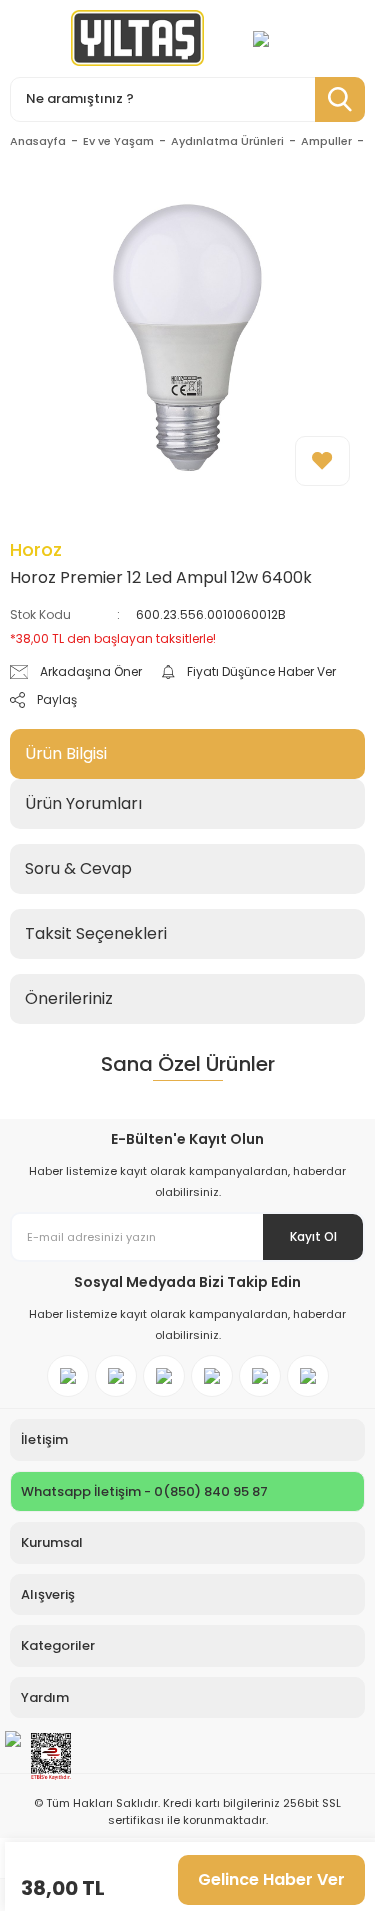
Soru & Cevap (78, 868)
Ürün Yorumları (83, 803)
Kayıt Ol (313, 1236)
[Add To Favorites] (322, 461)
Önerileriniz (69, 998)
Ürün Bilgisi (66, 753)
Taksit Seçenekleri (96, 933)
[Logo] (137, 38)
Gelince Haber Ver (271, 1879)
